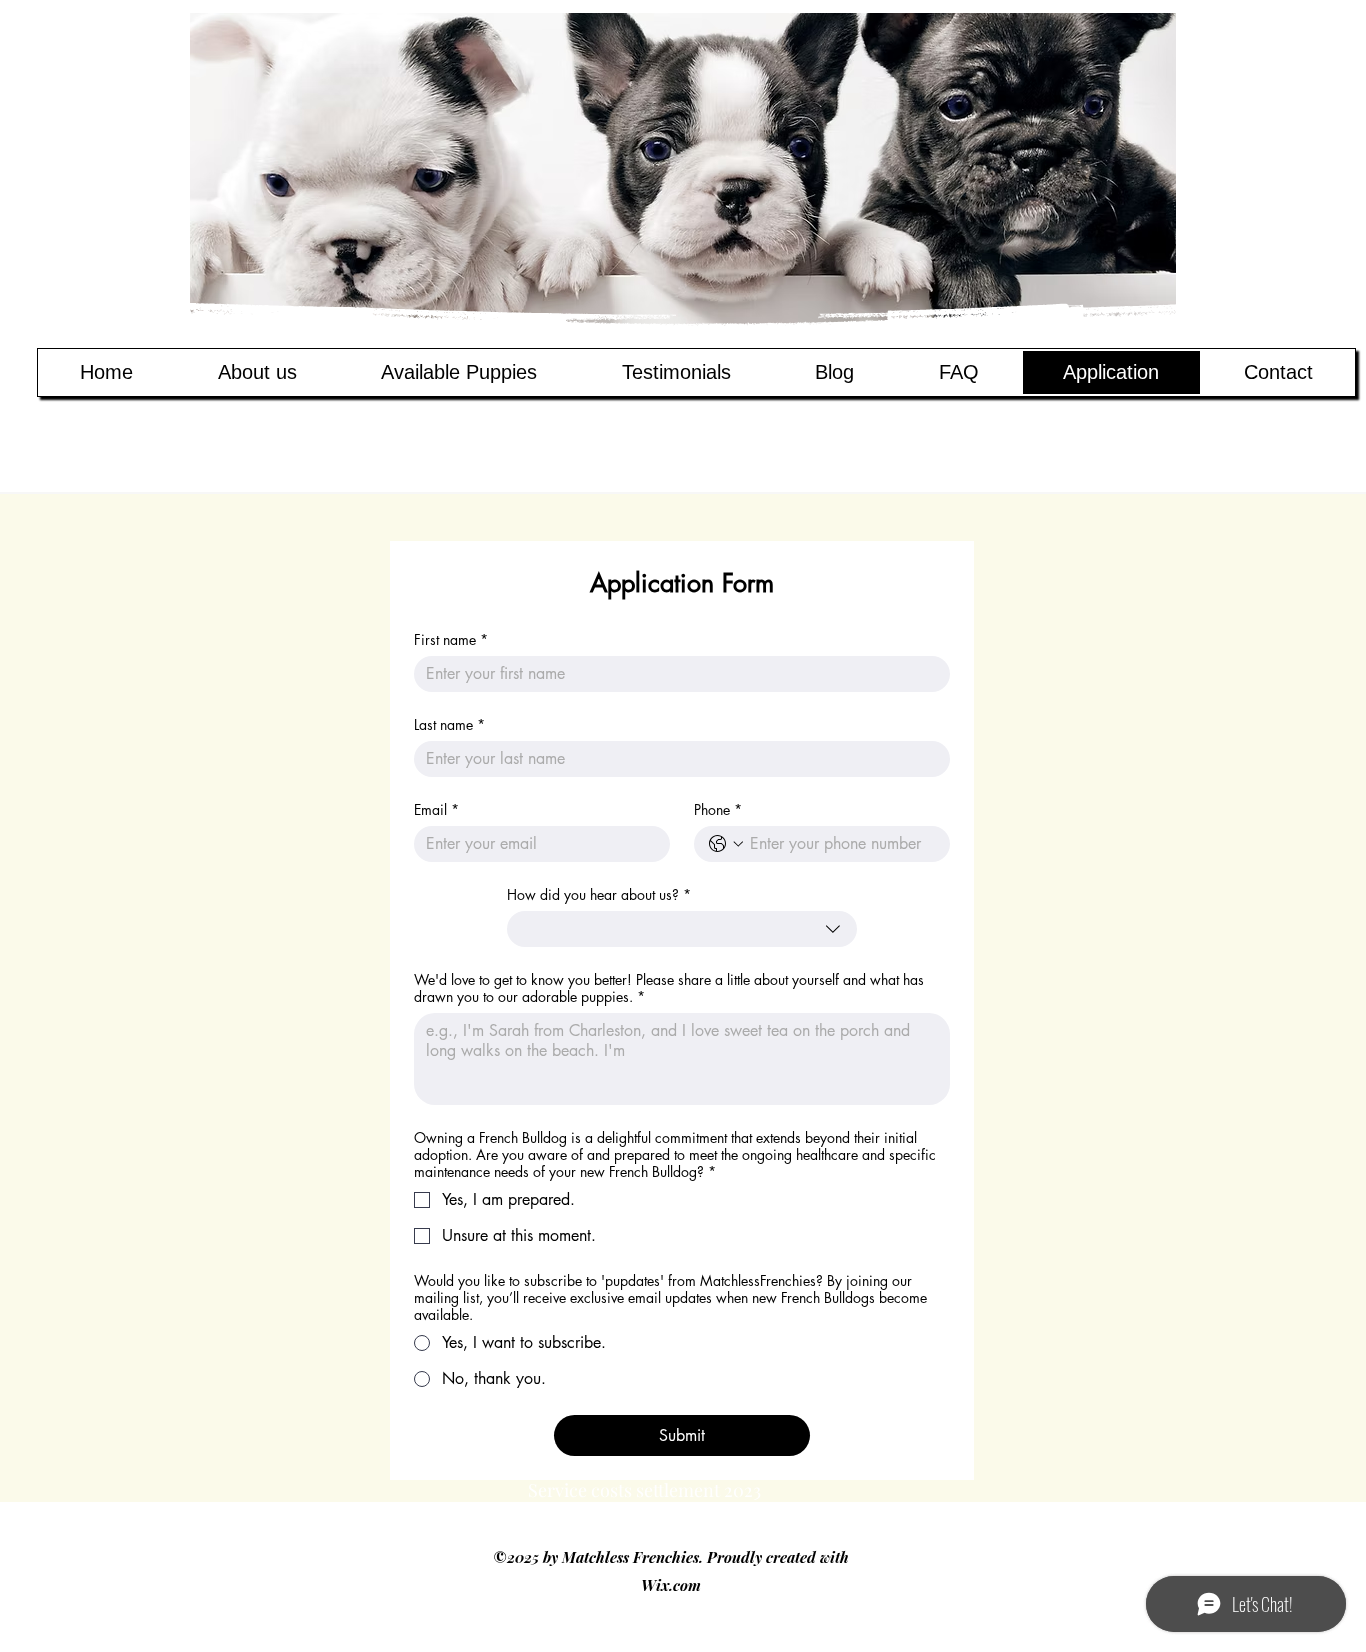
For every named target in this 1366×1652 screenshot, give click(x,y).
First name (451, 639)
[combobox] (681, 929)
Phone (718, 809)
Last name (449, 724)
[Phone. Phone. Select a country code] (726, 844)
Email (436, 809)
